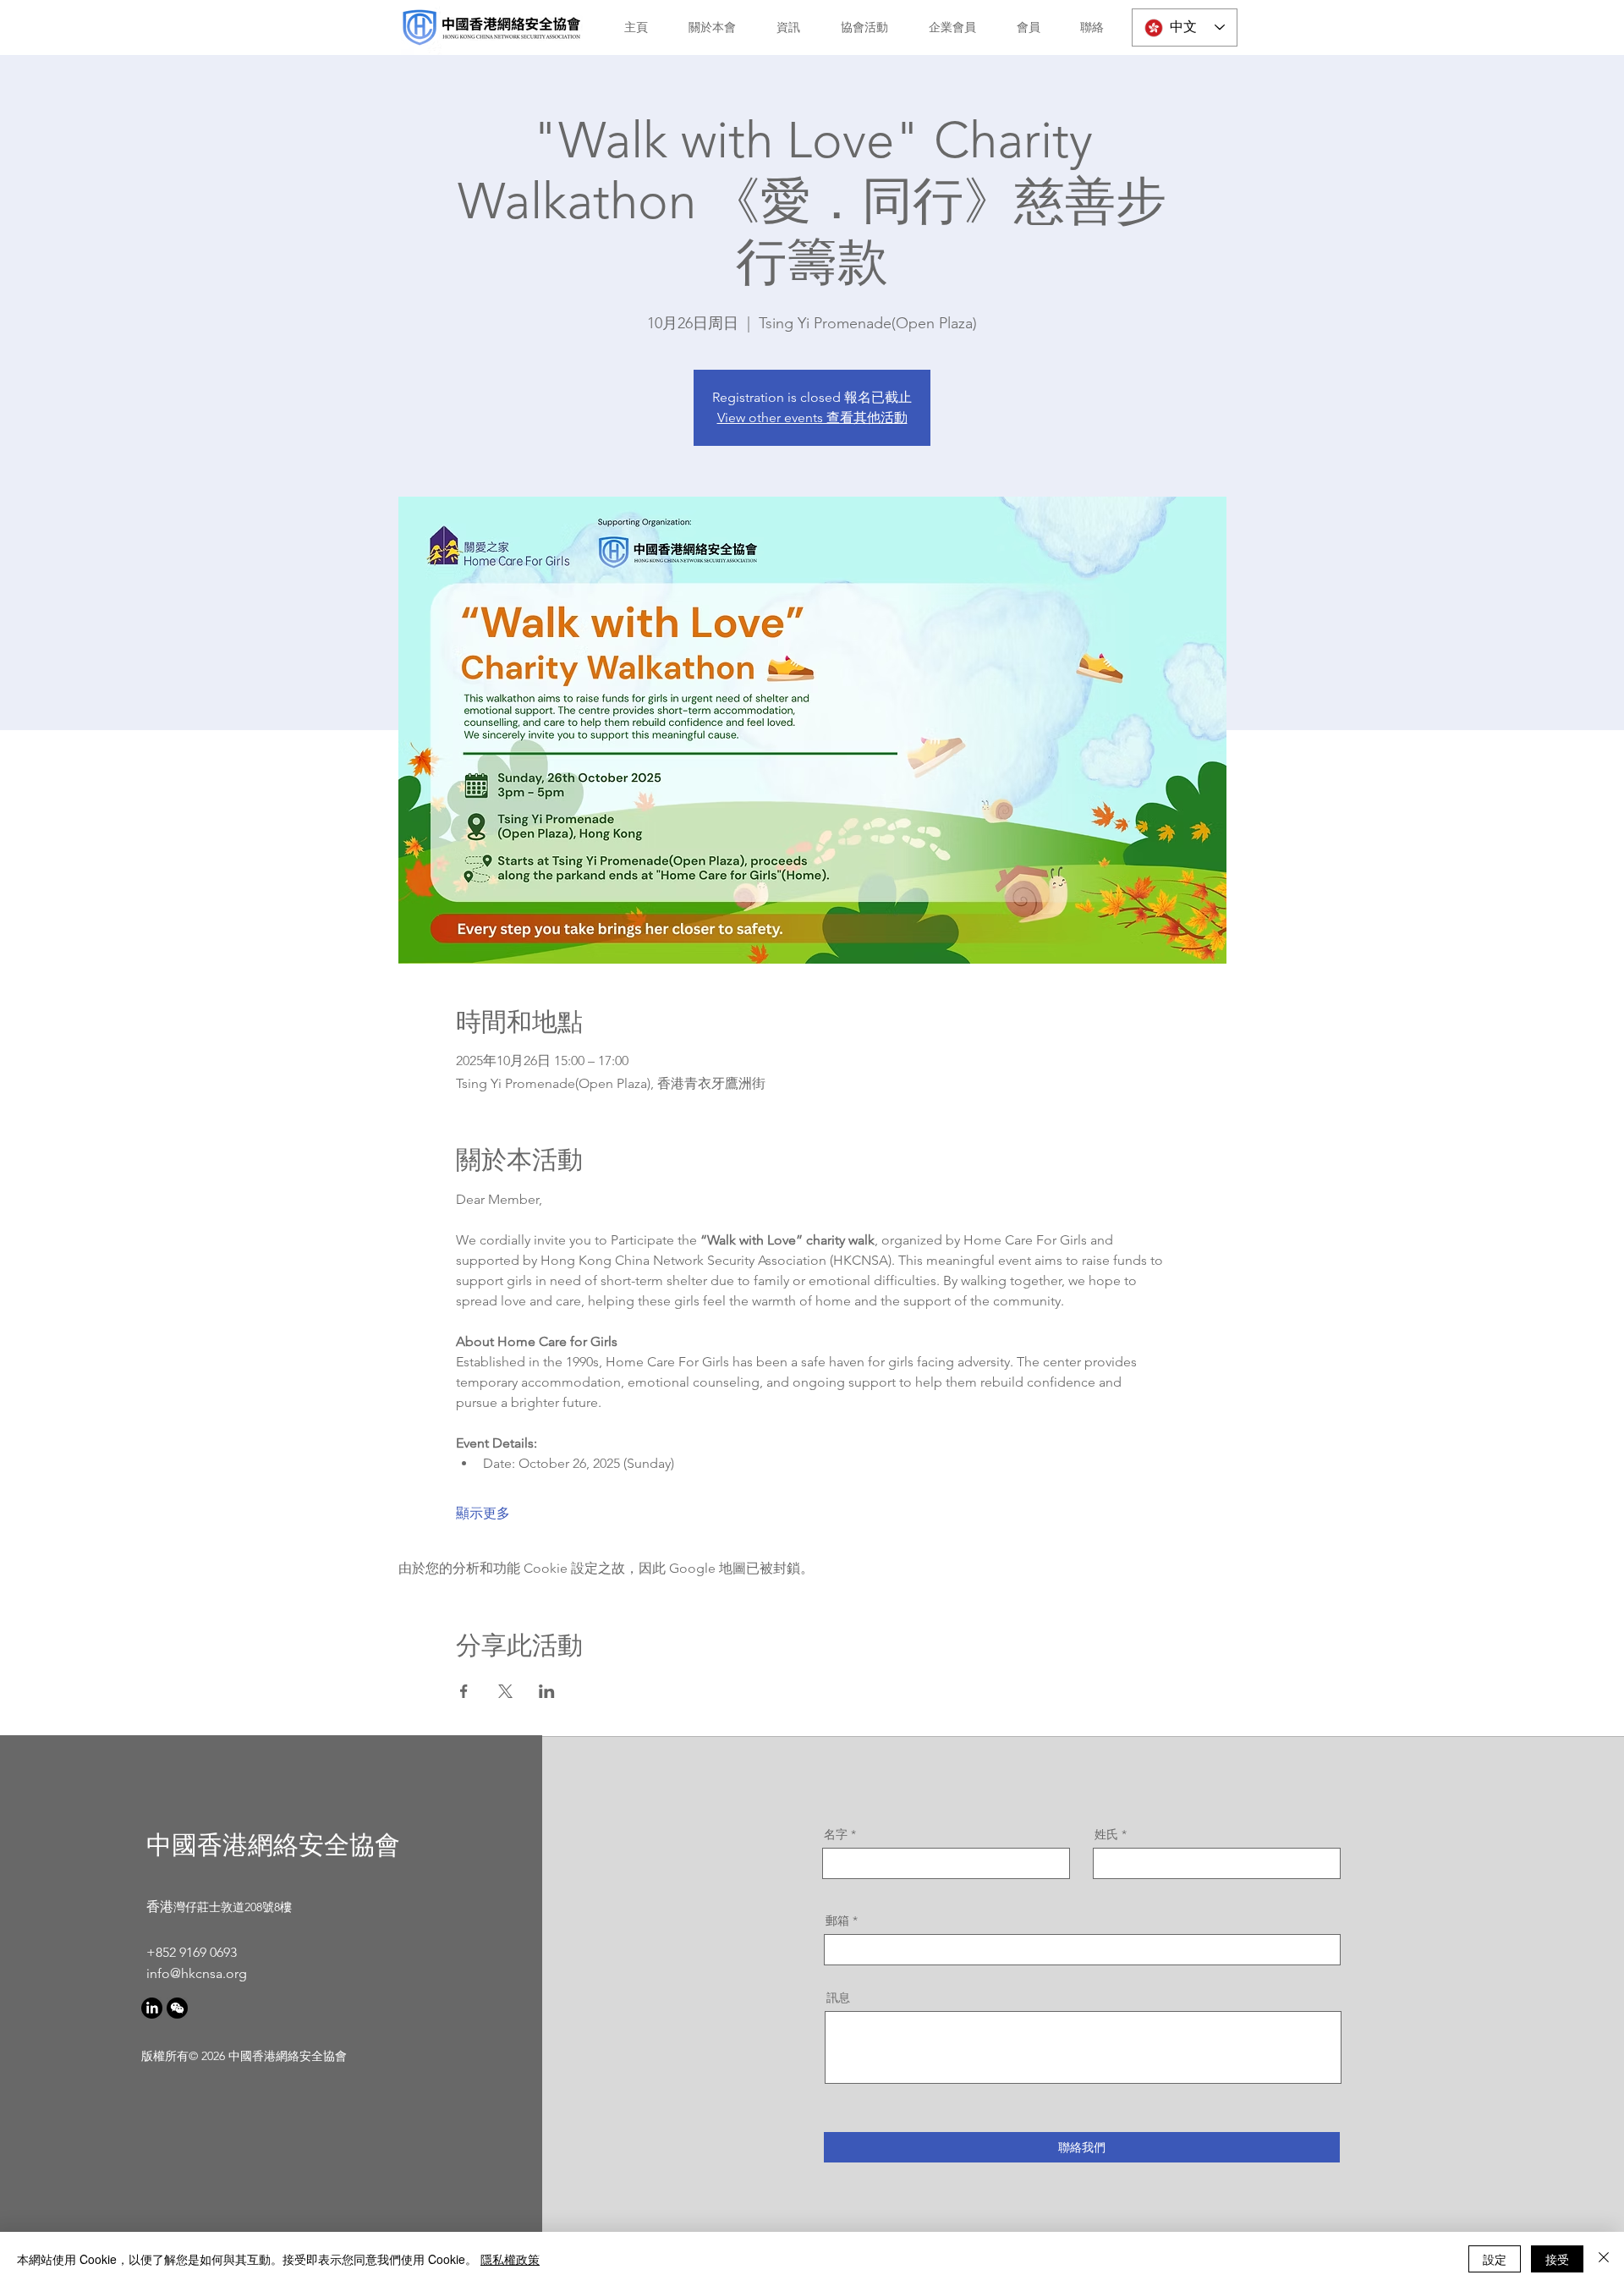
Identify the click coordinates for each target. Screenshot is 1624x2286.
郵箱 (837, 1921)
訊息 (838, 1998)
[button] (705, 27)
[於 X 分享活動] (505, 1691)
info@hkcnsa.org (197, 1973)
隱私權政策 (510, 2259)
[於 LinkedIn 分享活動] (547, 1691)
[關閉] (1604, 2259)
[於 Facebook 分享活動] (464, 1691)
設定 (1495, 2259)
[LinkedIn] (152, 2008)
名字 (836, 1834)
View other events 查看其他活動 (812, 418)
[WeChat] (177, 2008)
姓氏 (1106, 1834)
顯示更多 (483, 1513)
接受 (1557, 2259)
